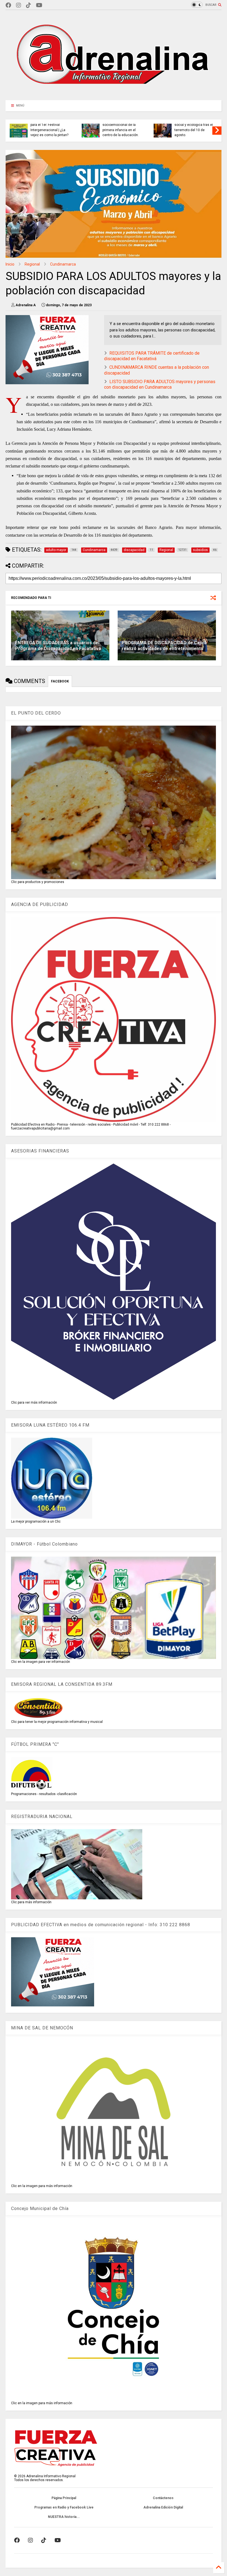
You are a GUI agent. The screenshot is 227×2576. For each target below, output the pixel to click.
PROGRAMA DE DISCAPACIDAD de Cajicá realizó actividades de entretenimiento (164, 646)
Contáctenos (163, 2498)
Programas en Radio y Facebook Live (64, 2507)
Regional (32, 264)
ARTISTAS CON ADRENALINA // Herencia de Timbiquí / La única (118, 130)
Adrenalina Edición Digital (163, 2507)
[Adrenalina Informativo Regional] (114, 93)
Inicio (10, 264)
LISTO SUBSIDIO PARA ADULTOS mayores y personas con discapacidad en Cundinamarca (160, 385)
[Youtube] (39, 5)
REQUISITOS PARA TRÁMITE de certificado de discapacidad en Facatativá (152, 356)
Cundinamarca (63, 264)
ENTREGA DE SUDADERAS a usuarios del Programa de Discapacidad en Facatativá (58, 646)
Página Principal (64, 2498)
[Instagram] (19, 5)
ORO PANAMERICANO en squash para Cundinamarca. (190, 130)
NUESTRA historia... (64, 2517)
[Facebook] (8, 5)
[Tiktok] (29, 5)
